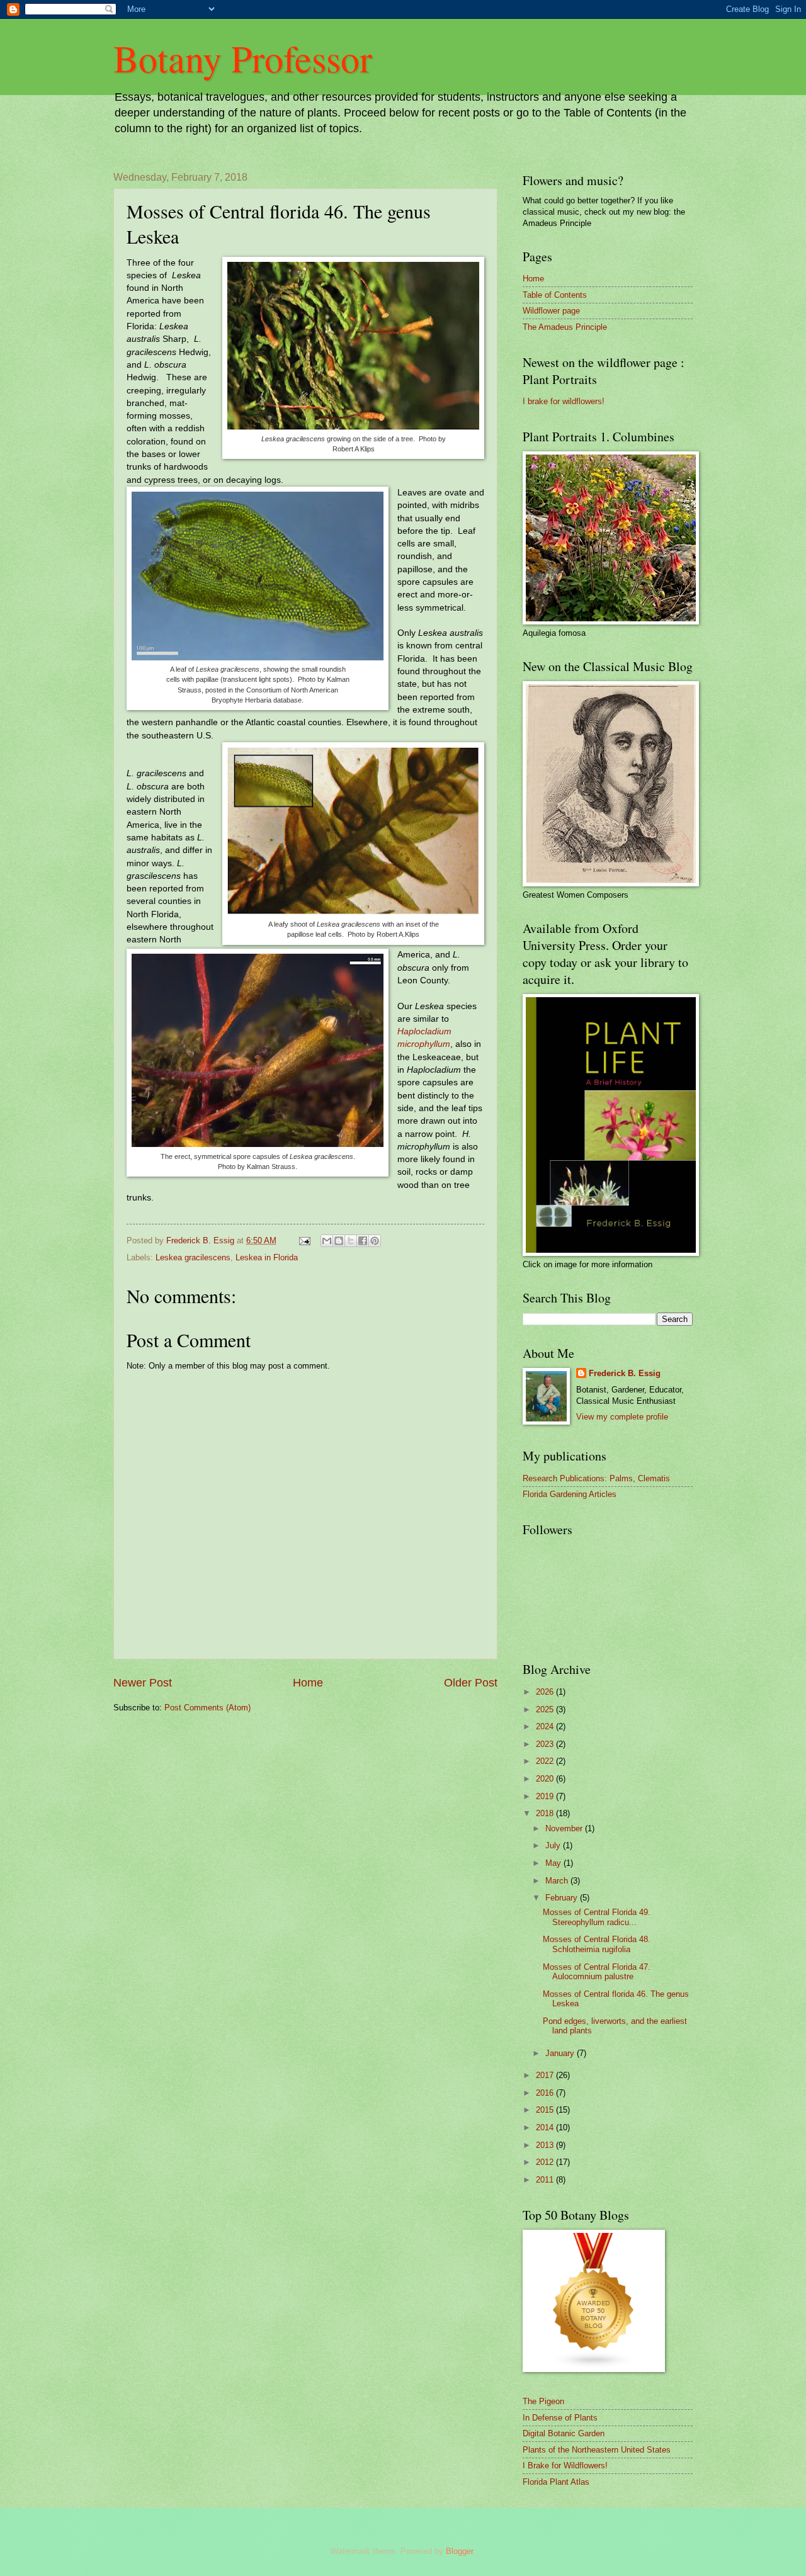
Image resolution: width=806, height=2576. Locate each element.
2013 (546, 2145)
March (558, 1881)
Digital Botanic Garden (564, 2433)
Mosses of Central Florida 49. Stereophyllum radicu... (597, 1917)
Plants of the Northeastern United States (597, 2450)
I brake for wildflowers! (564, 401)
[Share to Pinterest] (375, 1241)
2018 (546, 1813)
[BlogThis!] (339, 1241)
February (563, 1898)
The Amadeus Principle (565, 327)
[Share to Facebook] (363, 1241)
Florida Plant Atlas (556, 2482)
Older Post (471, 1683)
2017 (546, 2075)
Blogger (459, 2551)
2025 (546, 1709)
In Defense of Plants (560, 2418)
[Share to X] (351, 1241)
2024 (546, 1726)
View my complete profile (622, 1417)
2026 (546, 1692)
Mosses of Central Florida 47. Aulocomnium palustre (597, 1972)
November (565, 1828)
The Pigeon (543, 2401)
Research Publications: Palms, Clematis (596, 1478)
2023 (546, 1744)
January (561, 2053)
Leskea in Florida (267, 1257)
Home (308, 1683)
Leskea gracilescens (193, 1257)
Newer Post (143, 1683)
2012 (546, 2162)
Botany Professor (243, 58)
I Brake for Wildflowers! (565, 2466)
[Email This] (327, 1241)
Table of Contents (555, 295)
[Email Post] (304, 1240)
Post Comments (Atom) (207, 1708)
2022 (546, 1761)
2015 (546, 2110)
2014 (546, 2127)
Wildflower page (551, 311)
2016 (546, 2093)
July (554, 1845)
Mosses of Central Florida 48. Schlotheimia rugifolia (597, 1944)
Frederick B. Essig (625, 1373)
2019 (546, 1796)
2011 (546, 2180)
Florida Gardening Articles (570, 1494)
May (554, 1863)
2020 (546, 1779)
